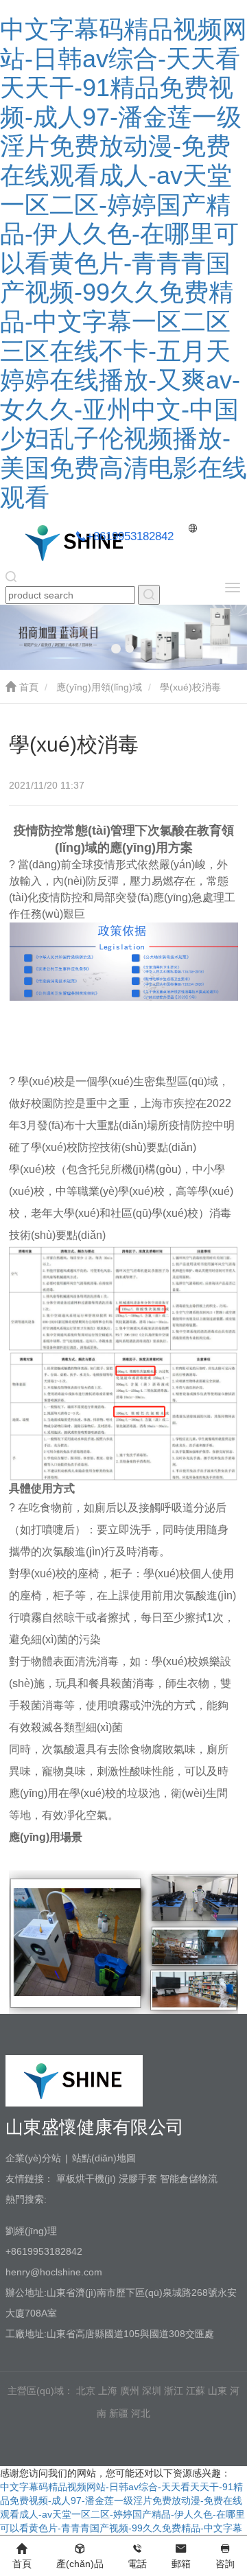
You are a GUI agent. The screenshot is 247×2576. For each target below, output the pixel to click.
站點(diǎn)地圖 (104, 2158)
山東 (217, 2391)
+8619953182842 (130, 536)
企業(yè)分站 (33, 2158)
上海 (108, 2391)
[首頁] (74, 542)
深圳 (152, 2391)
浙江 (174, 2391)
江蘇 (196, 2391)
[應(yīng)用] (149, 595)
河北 (141, 2413)
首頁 (27, 687)
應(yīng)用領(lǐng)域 (99, 687)
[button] (116, 649)
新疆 (119, 2413)
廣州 (130, 2391)
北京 (86, 2391)
